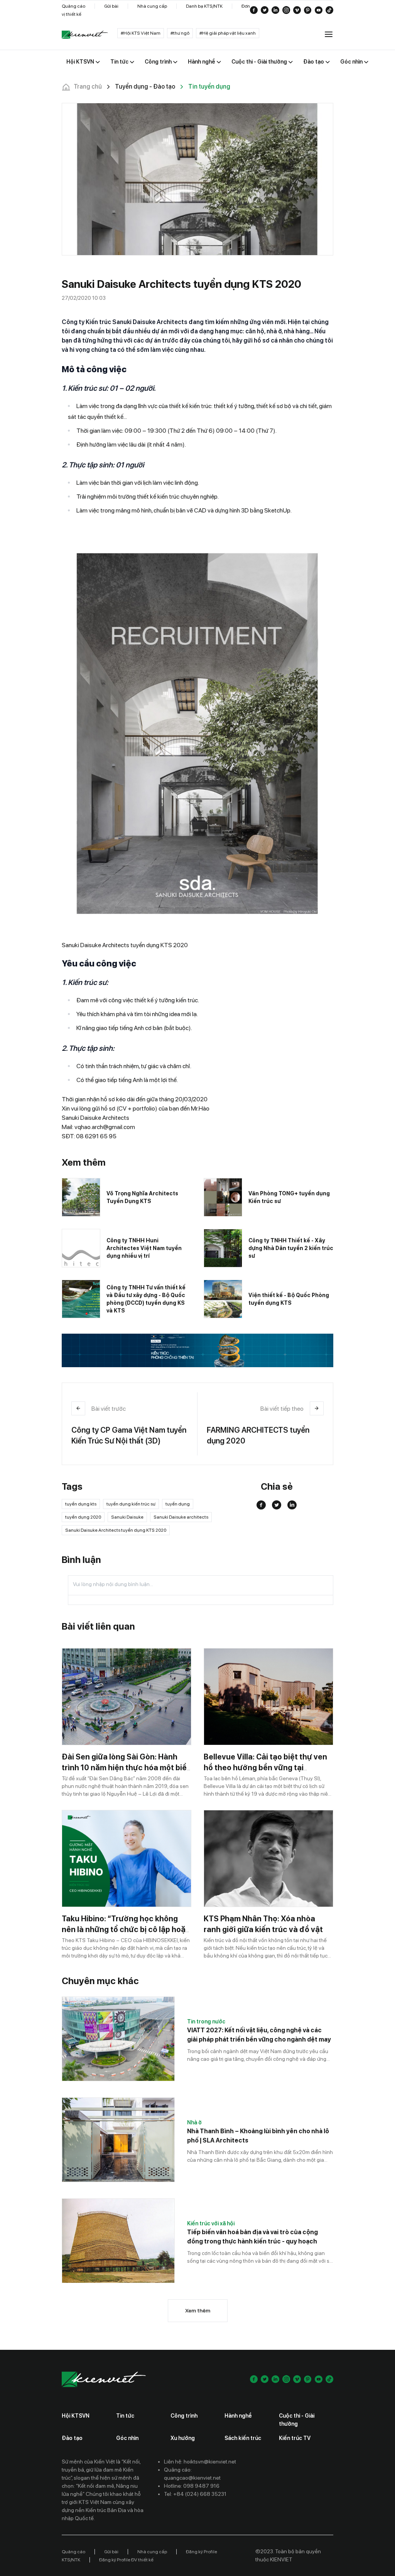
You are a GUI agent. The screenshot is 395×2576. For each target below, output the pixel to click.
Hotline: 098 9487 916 (192, 2486)
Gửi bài (111, 6)
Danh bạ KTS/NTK (204, 6)
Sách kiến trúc (243, 2438)
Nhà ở (194, 2122)
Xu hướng (183, 2438)
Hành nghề (238, 2416)
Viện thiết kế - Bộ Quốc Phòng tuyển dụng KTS (289, 1299)
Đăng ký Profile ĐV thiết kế (126, 2560)
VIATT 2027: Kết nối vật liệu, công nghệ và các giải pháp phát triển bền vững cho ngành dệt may (259, 2035)
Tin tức (125, 2416)
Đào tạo (72, 2438)
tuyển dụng (178, 1504)
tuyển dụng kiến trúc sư (131, 1504)
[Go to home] (85, 35)
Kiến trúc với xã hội (211, 2223)
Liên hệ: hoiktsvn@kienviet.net (200, 2462)
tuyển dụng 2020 (83, 1517)
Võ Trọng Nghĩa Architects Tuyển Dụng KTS (142, 1197)
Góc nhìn (127, 2438)
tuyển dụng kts (81, 1504)
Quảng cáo (73, 6)
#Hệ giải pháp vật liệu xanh (228, 33)
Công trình (184, 2416)
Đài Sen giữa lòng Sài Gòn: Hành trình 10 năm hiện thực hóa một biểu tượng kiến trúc (127, 1768)
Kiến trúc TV (295, 2438)
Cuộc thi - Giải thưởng (297, 2420)
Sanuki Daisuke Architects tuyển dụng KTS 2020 (116, 1530)
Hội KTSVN (76, 2416)
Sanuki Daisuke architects (181, 1517)
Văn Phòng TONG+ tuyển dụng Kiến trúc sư (289, 1197)
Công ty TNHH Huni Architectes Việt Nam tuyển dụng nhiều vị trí (144, 1248)
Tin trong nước (206, 2021)
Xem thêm (198, 2311)
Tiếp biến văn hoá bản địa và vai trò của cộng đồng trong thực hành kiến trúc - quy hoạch (252, 2237)
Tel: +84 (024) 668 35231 (195, 2494)
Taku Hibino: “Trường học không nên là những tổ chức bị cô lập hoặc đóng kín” (126, 1929)
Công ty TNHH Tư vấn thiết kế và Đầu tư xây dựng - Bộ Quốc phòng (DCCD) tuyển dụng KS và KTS (146, 1299)
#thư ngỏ (180, 33)
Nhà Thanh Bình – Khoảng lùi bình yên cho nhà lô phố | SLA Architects (258, 2136)
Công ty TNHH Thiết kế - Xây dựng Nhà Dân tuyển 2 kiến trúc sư (291, 1248)
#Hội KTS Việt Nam (141, 33)
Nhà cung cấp (152, 6)
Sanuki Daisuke (127, 1517)
